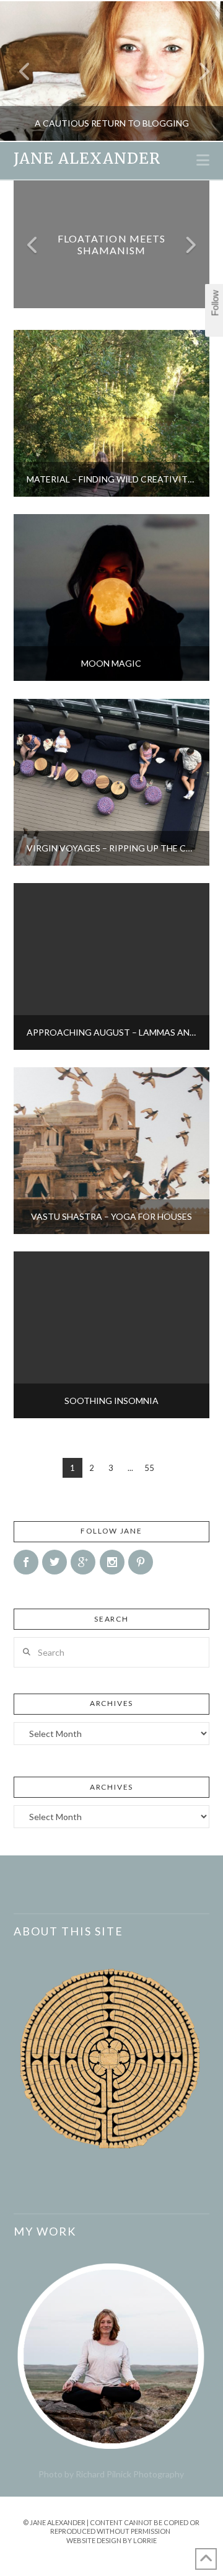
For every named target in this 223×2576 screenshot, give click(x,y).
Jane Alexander (87, 159)
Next (197, 71)
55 (149, 1468)
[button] (203, 160)
